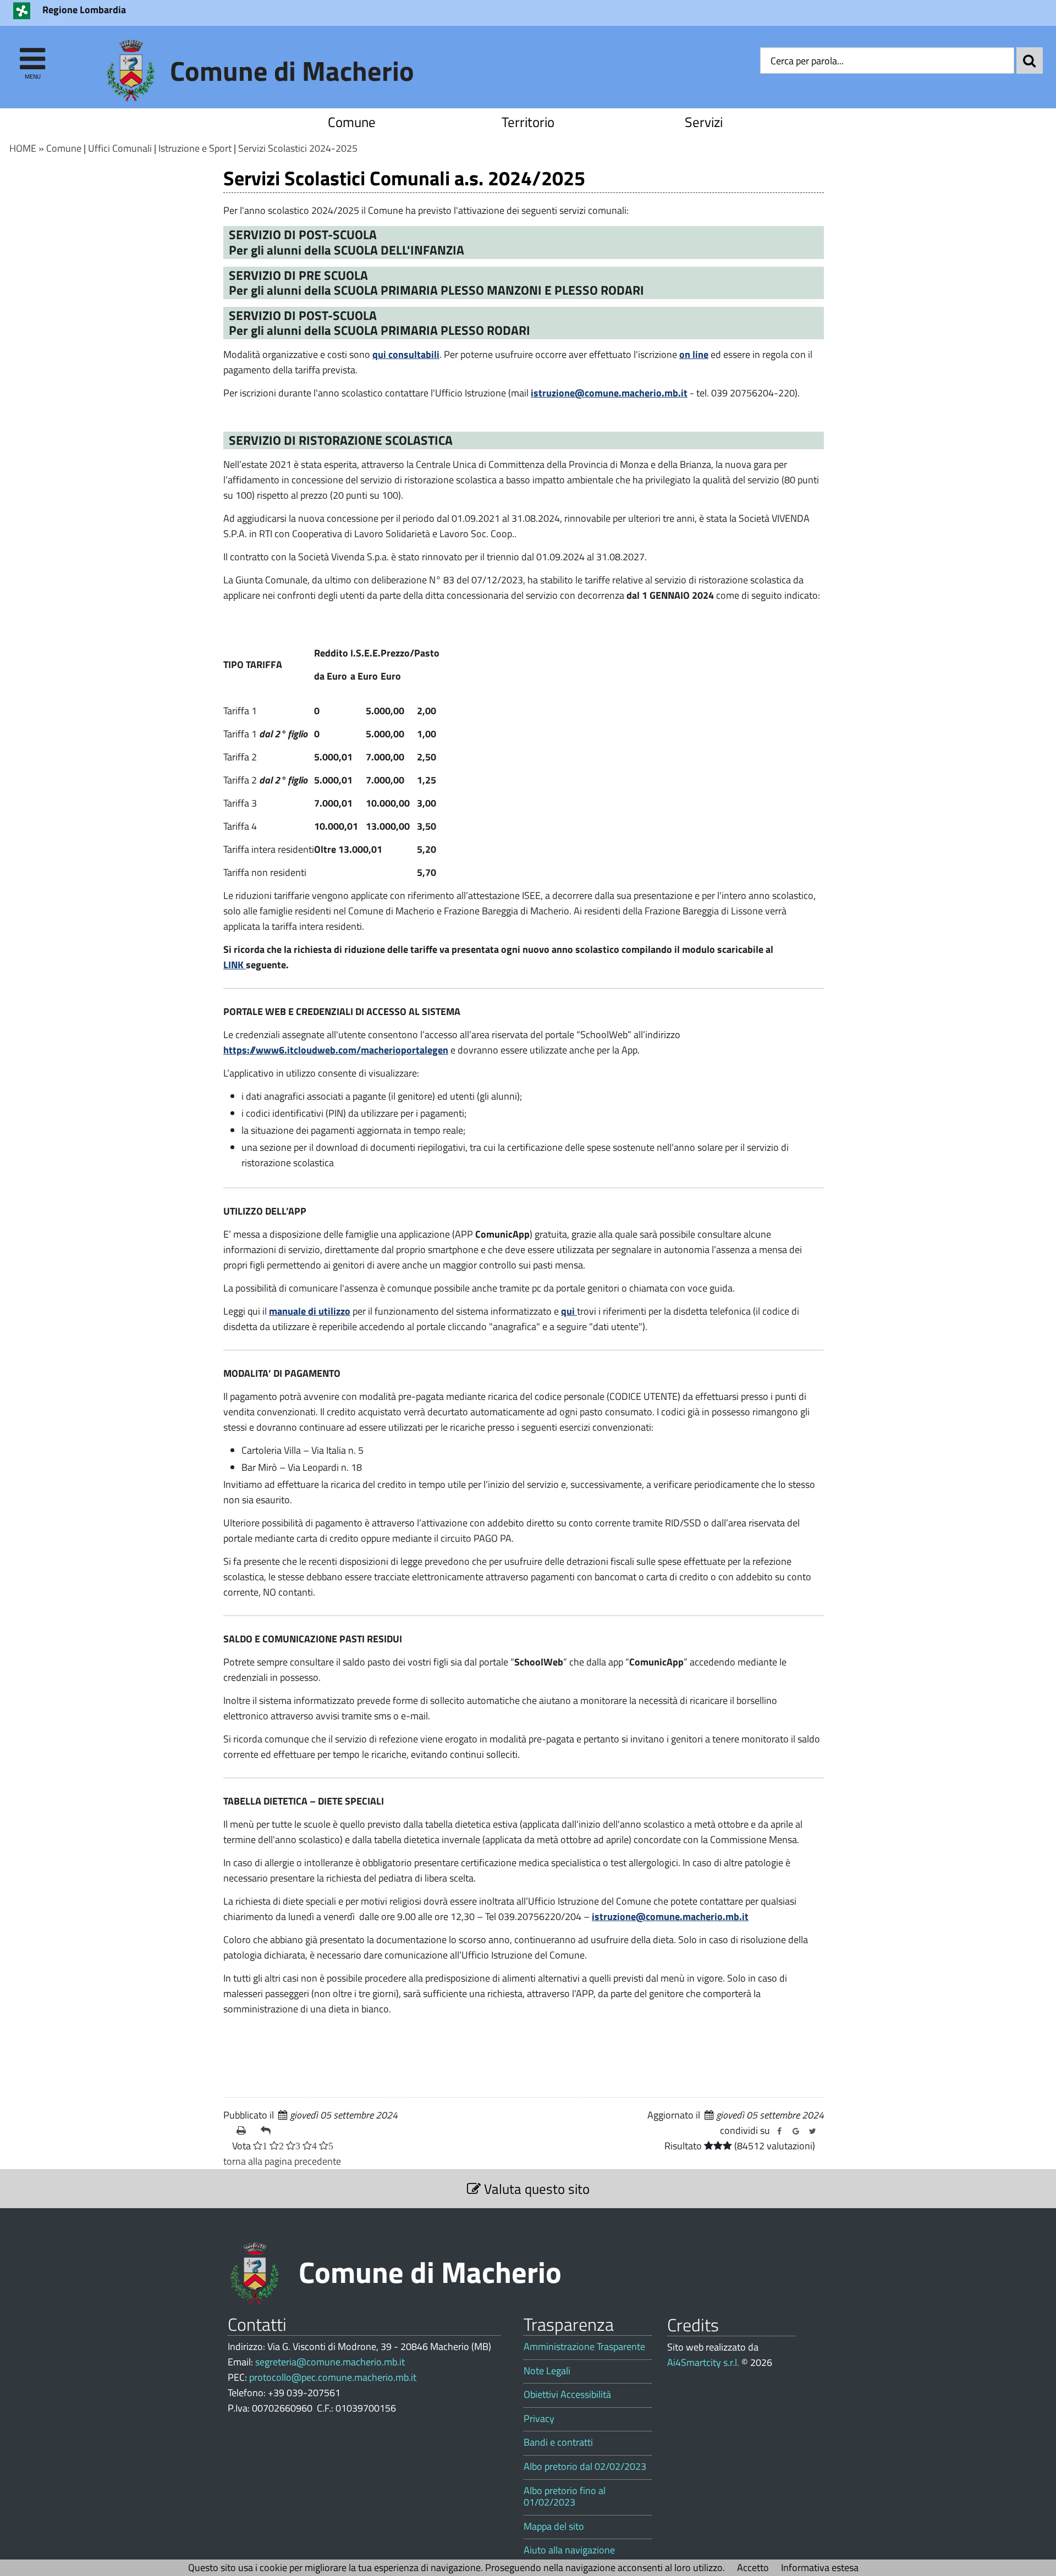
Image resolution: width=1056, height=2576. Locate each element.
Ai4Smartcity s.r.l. (703, 2362)
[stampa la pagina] (244, 2131)
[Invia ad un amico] (268, 2131)
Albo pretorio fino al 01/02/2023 (565, 2497)
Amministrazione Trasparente (584, 2347)
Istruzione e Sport (195, 148)
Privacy (539, 2419)
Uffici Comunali (120, 148)
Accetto (753, 2567)
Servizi (704, 122)
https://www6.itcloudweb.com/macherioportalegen (336, 1050)
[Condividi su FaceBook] (779, 2131)
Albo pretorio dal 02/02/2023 (585, 2467)
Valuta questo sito (535, 2189)
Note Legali (547, 2371)
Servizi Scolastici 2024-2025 (298, 148)
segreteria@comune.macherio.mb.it (330, 2362)
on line (694, 354)
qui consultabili (406, 354)
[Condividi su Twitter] (812, 2131)
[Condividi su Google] (796, 2131)
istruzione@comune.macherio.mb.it (609, 393)
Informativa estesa (820, 2567)
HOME (23, 148)
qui (569, 1311)
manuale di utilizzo (310, 1311)
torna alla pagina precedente (282, 2161)
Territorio (528, 122)
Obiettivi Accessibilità (567, 2395)
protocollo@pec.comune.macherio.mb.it (333, 2377)
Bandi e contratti (558, 2442)
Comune (352, 122)
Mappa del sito (554, 2527)
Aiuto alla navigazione (569, 2550)
